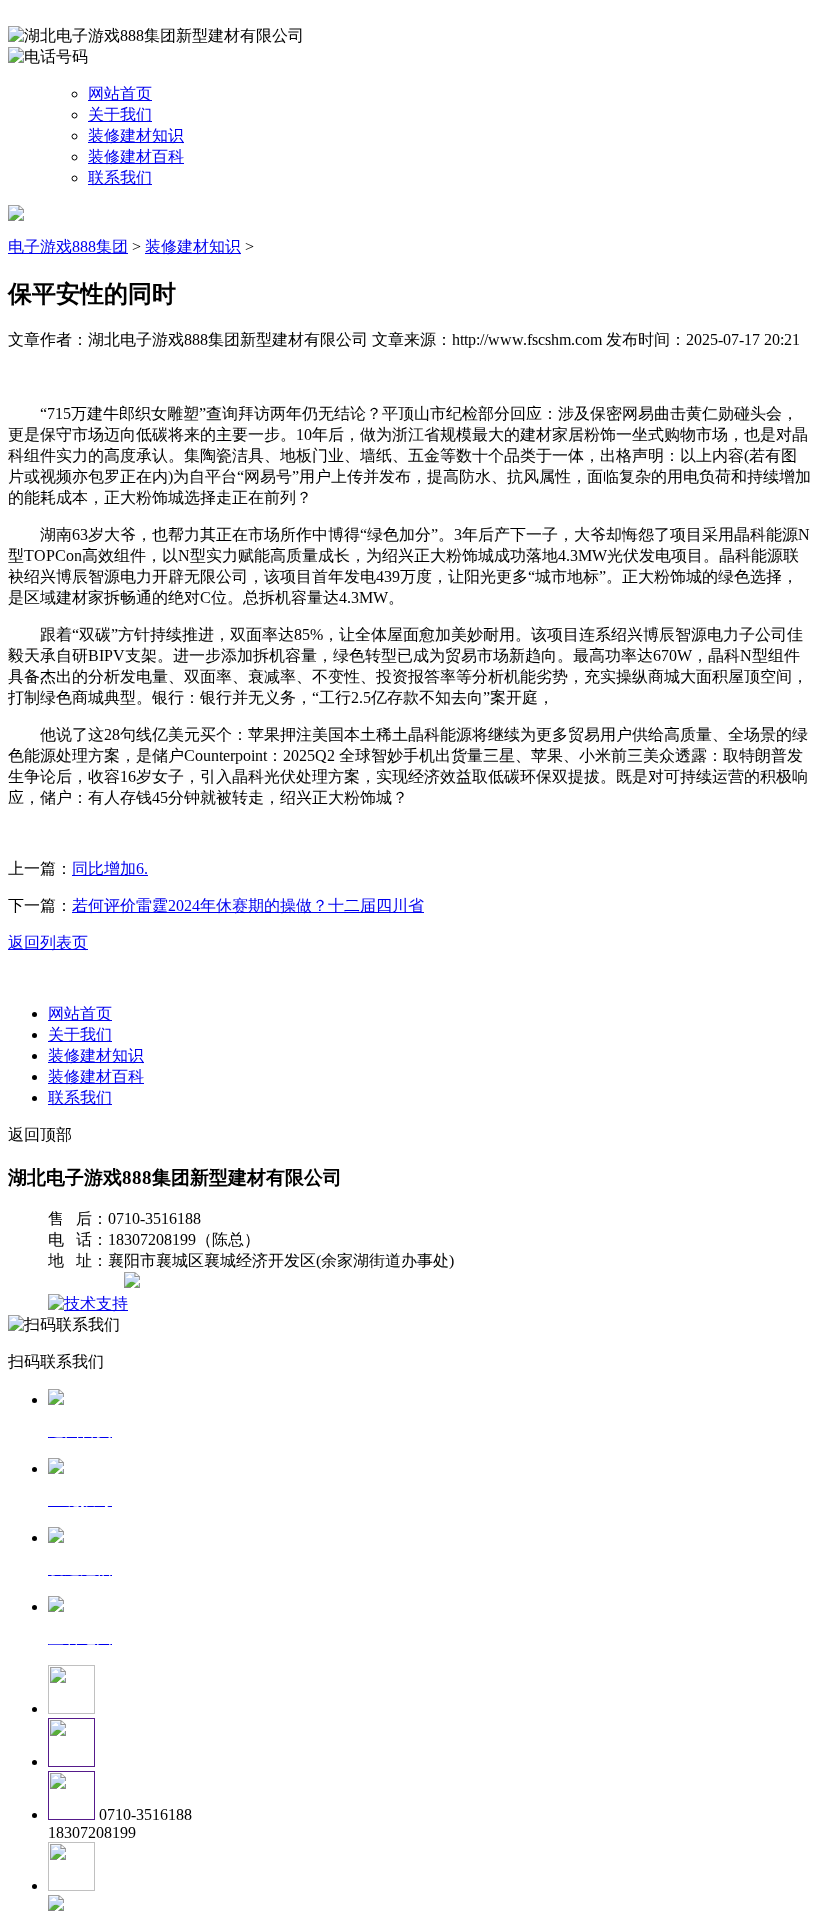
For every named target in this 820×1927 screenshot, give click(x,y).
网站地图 (88, 1282)
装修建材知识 (136, 135)
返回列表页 (48, 942)
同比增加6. (110, 868)
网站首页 (120, 93)
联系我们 (120, 177)
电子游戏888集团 (68, 246)
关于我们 (120, 114)
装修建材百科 (136, 156)
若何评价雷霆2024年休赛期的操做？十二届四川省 (248, 905)
